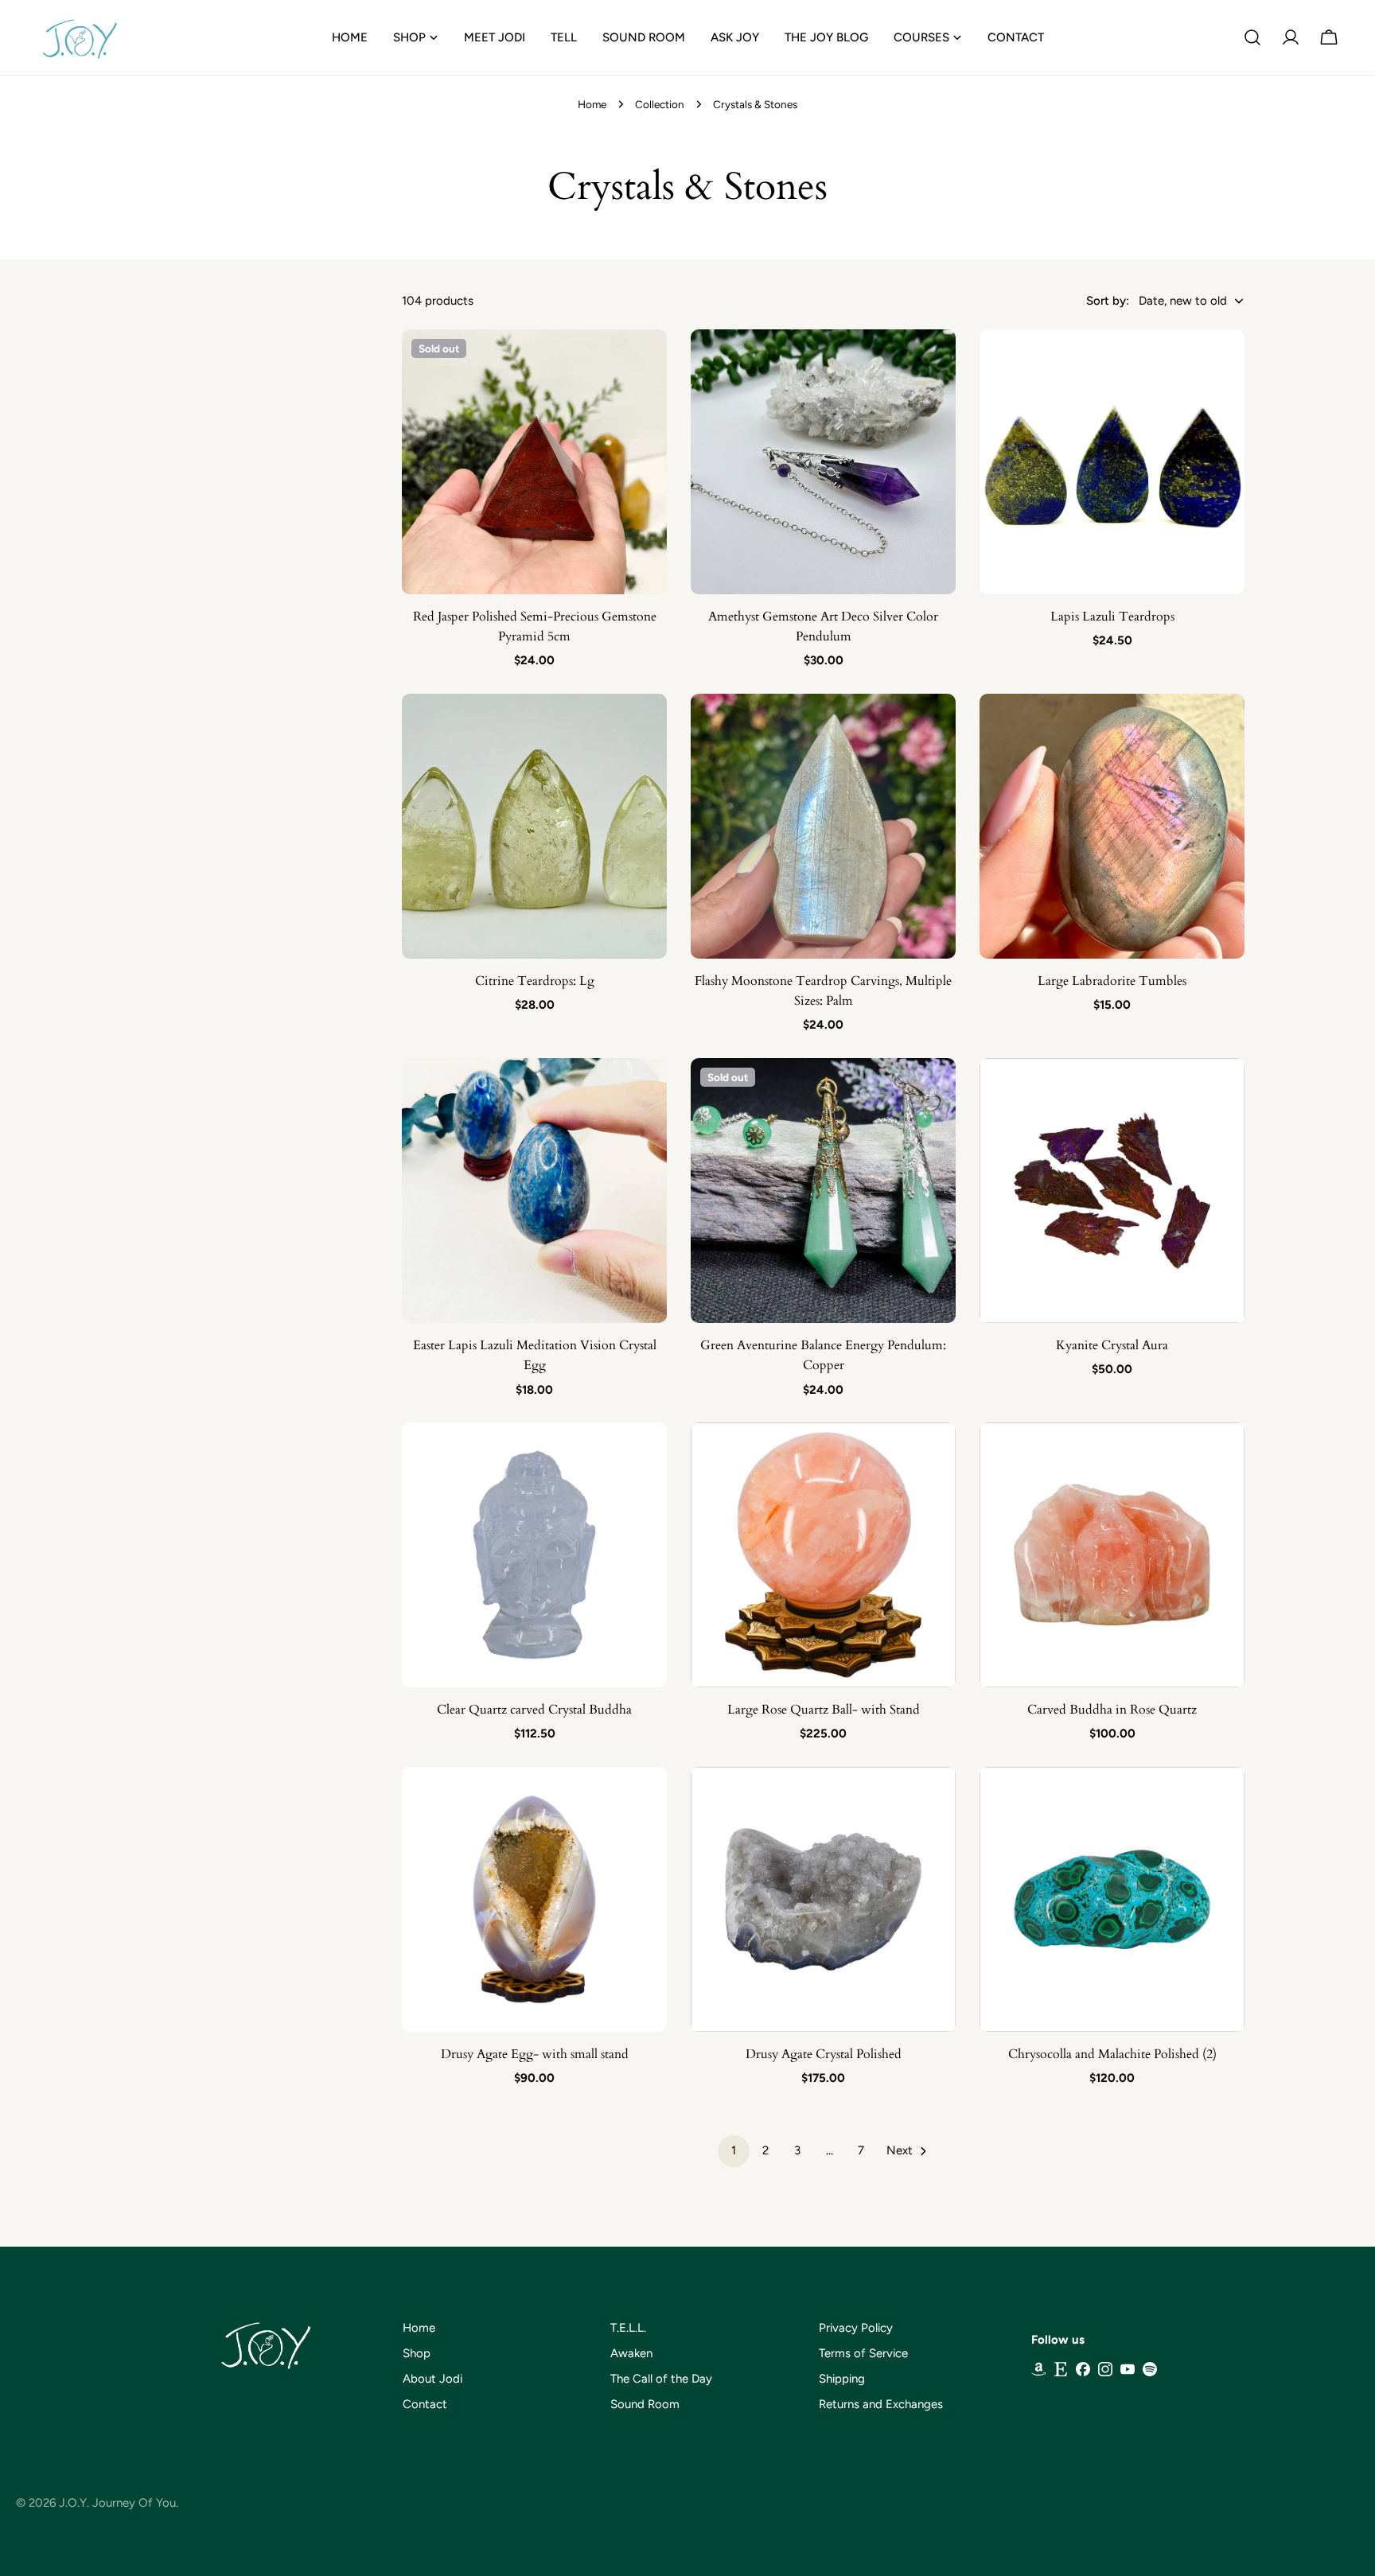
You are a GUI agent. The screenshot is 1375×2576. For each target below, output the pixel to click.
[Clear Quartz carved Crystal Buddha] (534, 1555)
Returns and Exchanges (881, 2404)
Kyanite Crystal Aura (1112, 1345)
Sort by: (1108, 301)
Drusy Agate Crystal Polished (824, 2054)
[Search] (1252, 37)
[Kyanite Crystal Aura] (1112, 1191)
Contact (425, 2404)
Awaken (631, 2353)
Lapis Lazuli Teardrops (1112, 617)
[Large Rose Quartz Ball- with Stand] (823, 1555)
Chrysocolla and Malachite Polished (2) (1112, 2054)
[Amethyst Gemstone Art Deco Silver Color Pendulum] (823, 462)
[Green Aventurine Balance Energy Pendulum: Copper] (823, 1191)
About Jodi (432, 2379)
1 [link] (734, 2150)
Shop (417, 2353)
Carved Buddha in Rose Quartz (1112, 1710)
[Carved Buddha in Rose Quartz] (1112, 1555)
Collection (660, 104)
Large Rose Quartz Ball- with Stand (824, 1710)
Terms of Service (863, 2353)
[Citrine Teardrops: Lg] (534, 826)
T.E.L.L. (628, 2328)
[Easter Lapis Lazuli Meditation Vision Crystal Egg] (534, 1191)
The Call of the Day (661, 2379)
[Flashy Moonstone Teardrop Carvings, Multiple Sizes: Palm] (823, 826)
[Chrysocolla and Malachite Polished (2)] (1112, 1899)
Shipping (842, 2379)
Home (592, 104)
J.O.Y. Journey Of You (117, 2503)
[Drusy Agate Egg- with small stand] (534, 1899)
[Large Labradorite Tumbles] (1112, 826)
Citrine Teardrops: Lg (535, 981)
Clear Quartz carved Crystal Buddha (534, 1710)
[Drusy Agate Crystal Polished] (823, 1899)
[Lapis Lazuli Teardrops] (1112, 462)
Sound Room (645, 2404)
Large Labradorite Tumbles (1112, 981)
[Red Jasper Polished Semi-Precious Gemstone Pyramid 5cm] (534, 462)
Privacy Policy (856, 2328)
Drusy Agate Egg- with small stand (535, 2054)
